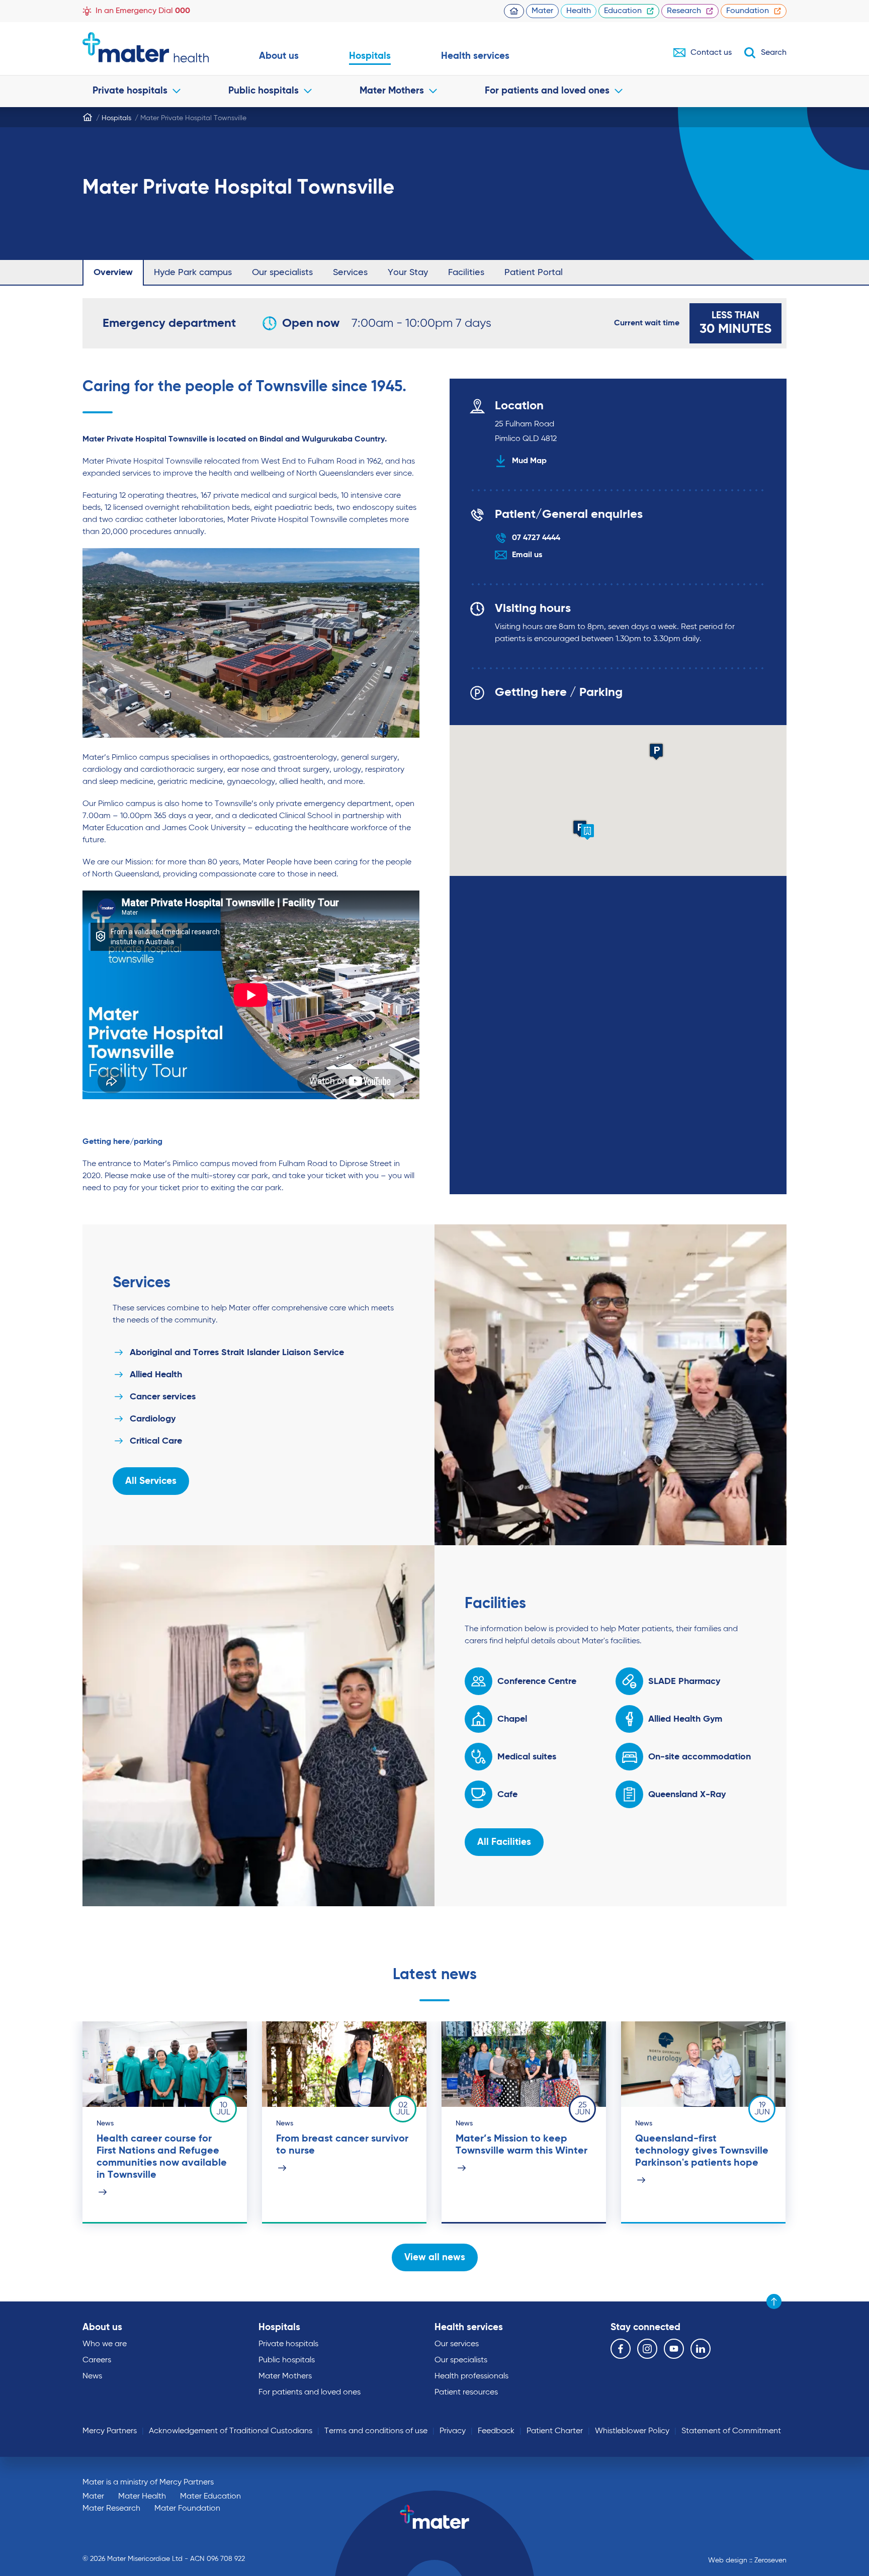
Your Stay (408, 273)
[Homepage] (88, 117)
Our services (457, 2344)
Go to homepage (146, 47)
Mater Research (111, 2509)
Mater (542, 11)
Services (350, 273)
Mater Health (142, 2497)
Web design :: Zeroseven (747, 2560)
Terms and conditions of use (376, 2431)
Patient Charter (555, 2431)
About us (279, 56)
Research (684, 11)
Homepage (514, 11)
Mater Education (210, 2497)
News (92, 2376)
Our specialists (282, 273)
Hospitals (370, 56)
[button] (587, 832)
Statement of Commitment (731, 2431)
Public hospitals (264, 91)
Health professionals (471, 2376)
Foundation (748, 11)
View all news (435, 2257)
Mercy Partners (110, 2431)
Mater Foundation (187, 2509)
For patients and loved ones (547, 91)
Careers (97, 2360)
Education (623, 11)
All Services (151, 1481)
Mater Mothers (392, 91)
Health (579, 11)
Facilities (466, 273)
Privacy (453, 2431)
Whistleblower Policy (632, 2431)
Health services (475, 56)
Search (774, 53)
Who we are (105, 2344)
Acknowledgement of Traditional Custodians (231, 2431)
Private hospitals (130, 91)
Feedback (496, 2431)
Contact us (711, 53)
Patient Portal (534, 273)
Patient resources (466, 2392)
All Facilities (504, 1842)
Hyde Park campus (193, 273)
